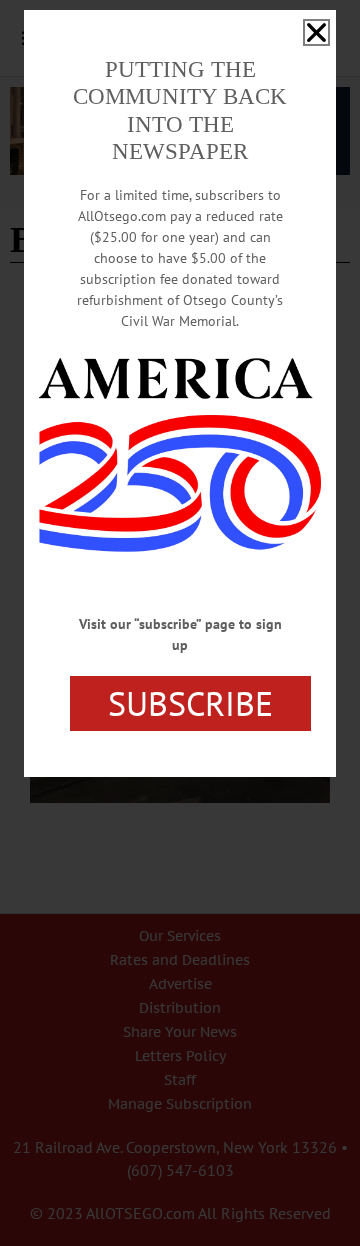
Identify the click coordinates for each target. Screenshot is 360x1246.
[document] (180, 623)
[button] (316, 32)
